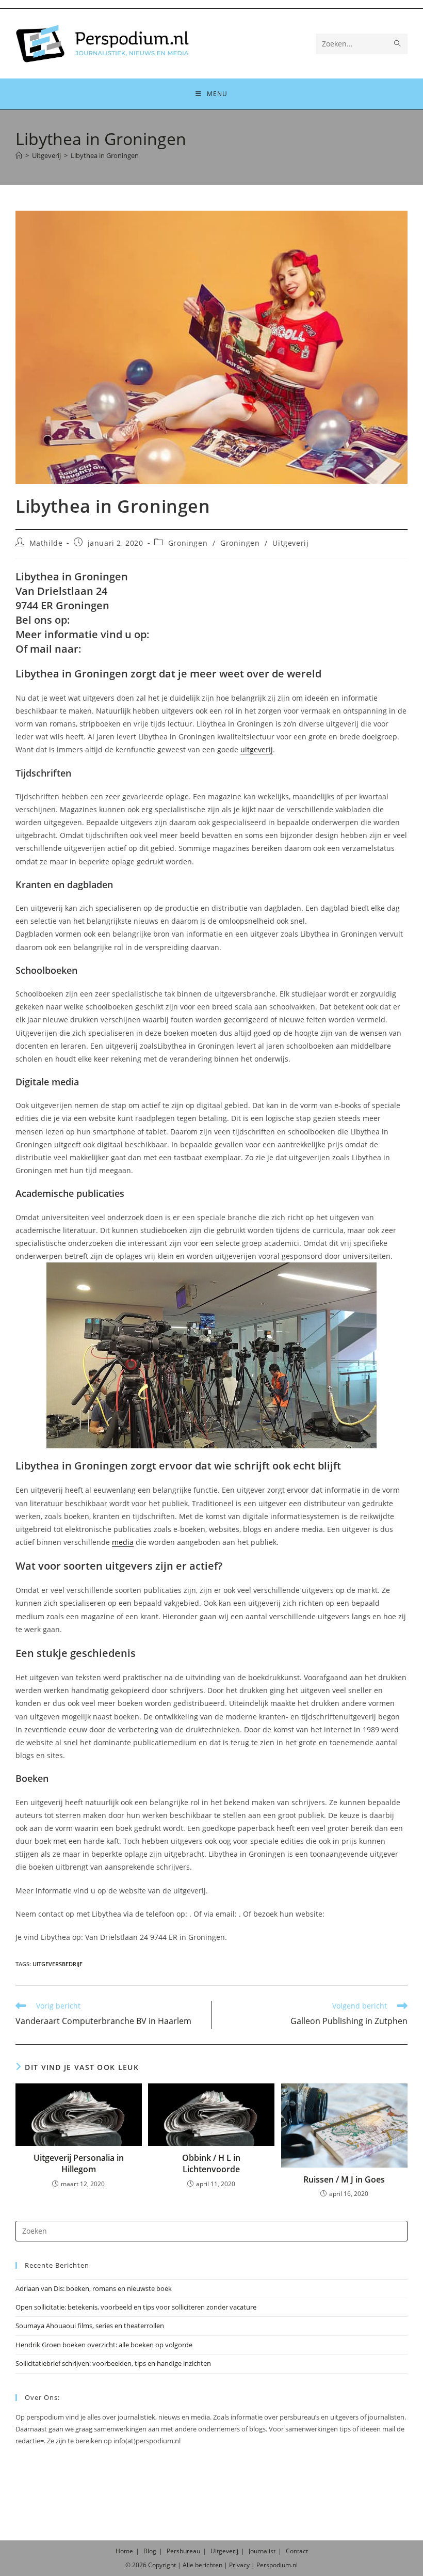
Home (124, 2551)
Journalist (262, 2551)
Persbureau (183, 2551)
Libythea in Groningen (105, 155)
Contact (297, 2551)
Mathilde (46, 543)
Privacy (239, 2565)
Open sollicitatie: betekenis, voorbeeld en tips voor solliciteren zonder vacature (136, 2307)
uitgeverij (257, 749)
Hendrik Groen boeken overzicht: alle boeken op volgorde (104, 2345)
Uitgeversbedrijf (58, 1964)
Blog (150, 2551)
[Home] (19, 155)
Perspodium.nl (277, 2565)
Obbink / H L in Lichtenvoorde (211, 2163)
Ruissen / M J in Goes (344, 2179)
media (123, 1542)
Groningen (188, 543)
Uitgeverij (290, 543)
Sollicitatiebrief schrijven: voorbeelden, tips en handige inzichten (113, 2363)
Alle (189, 2565)
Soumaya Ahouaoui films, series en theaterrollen (90, 2326)
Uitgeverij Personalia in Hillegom (79, 2163)
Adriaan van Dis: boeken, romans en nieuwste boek (94, 2288)
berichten (209, 2565)
